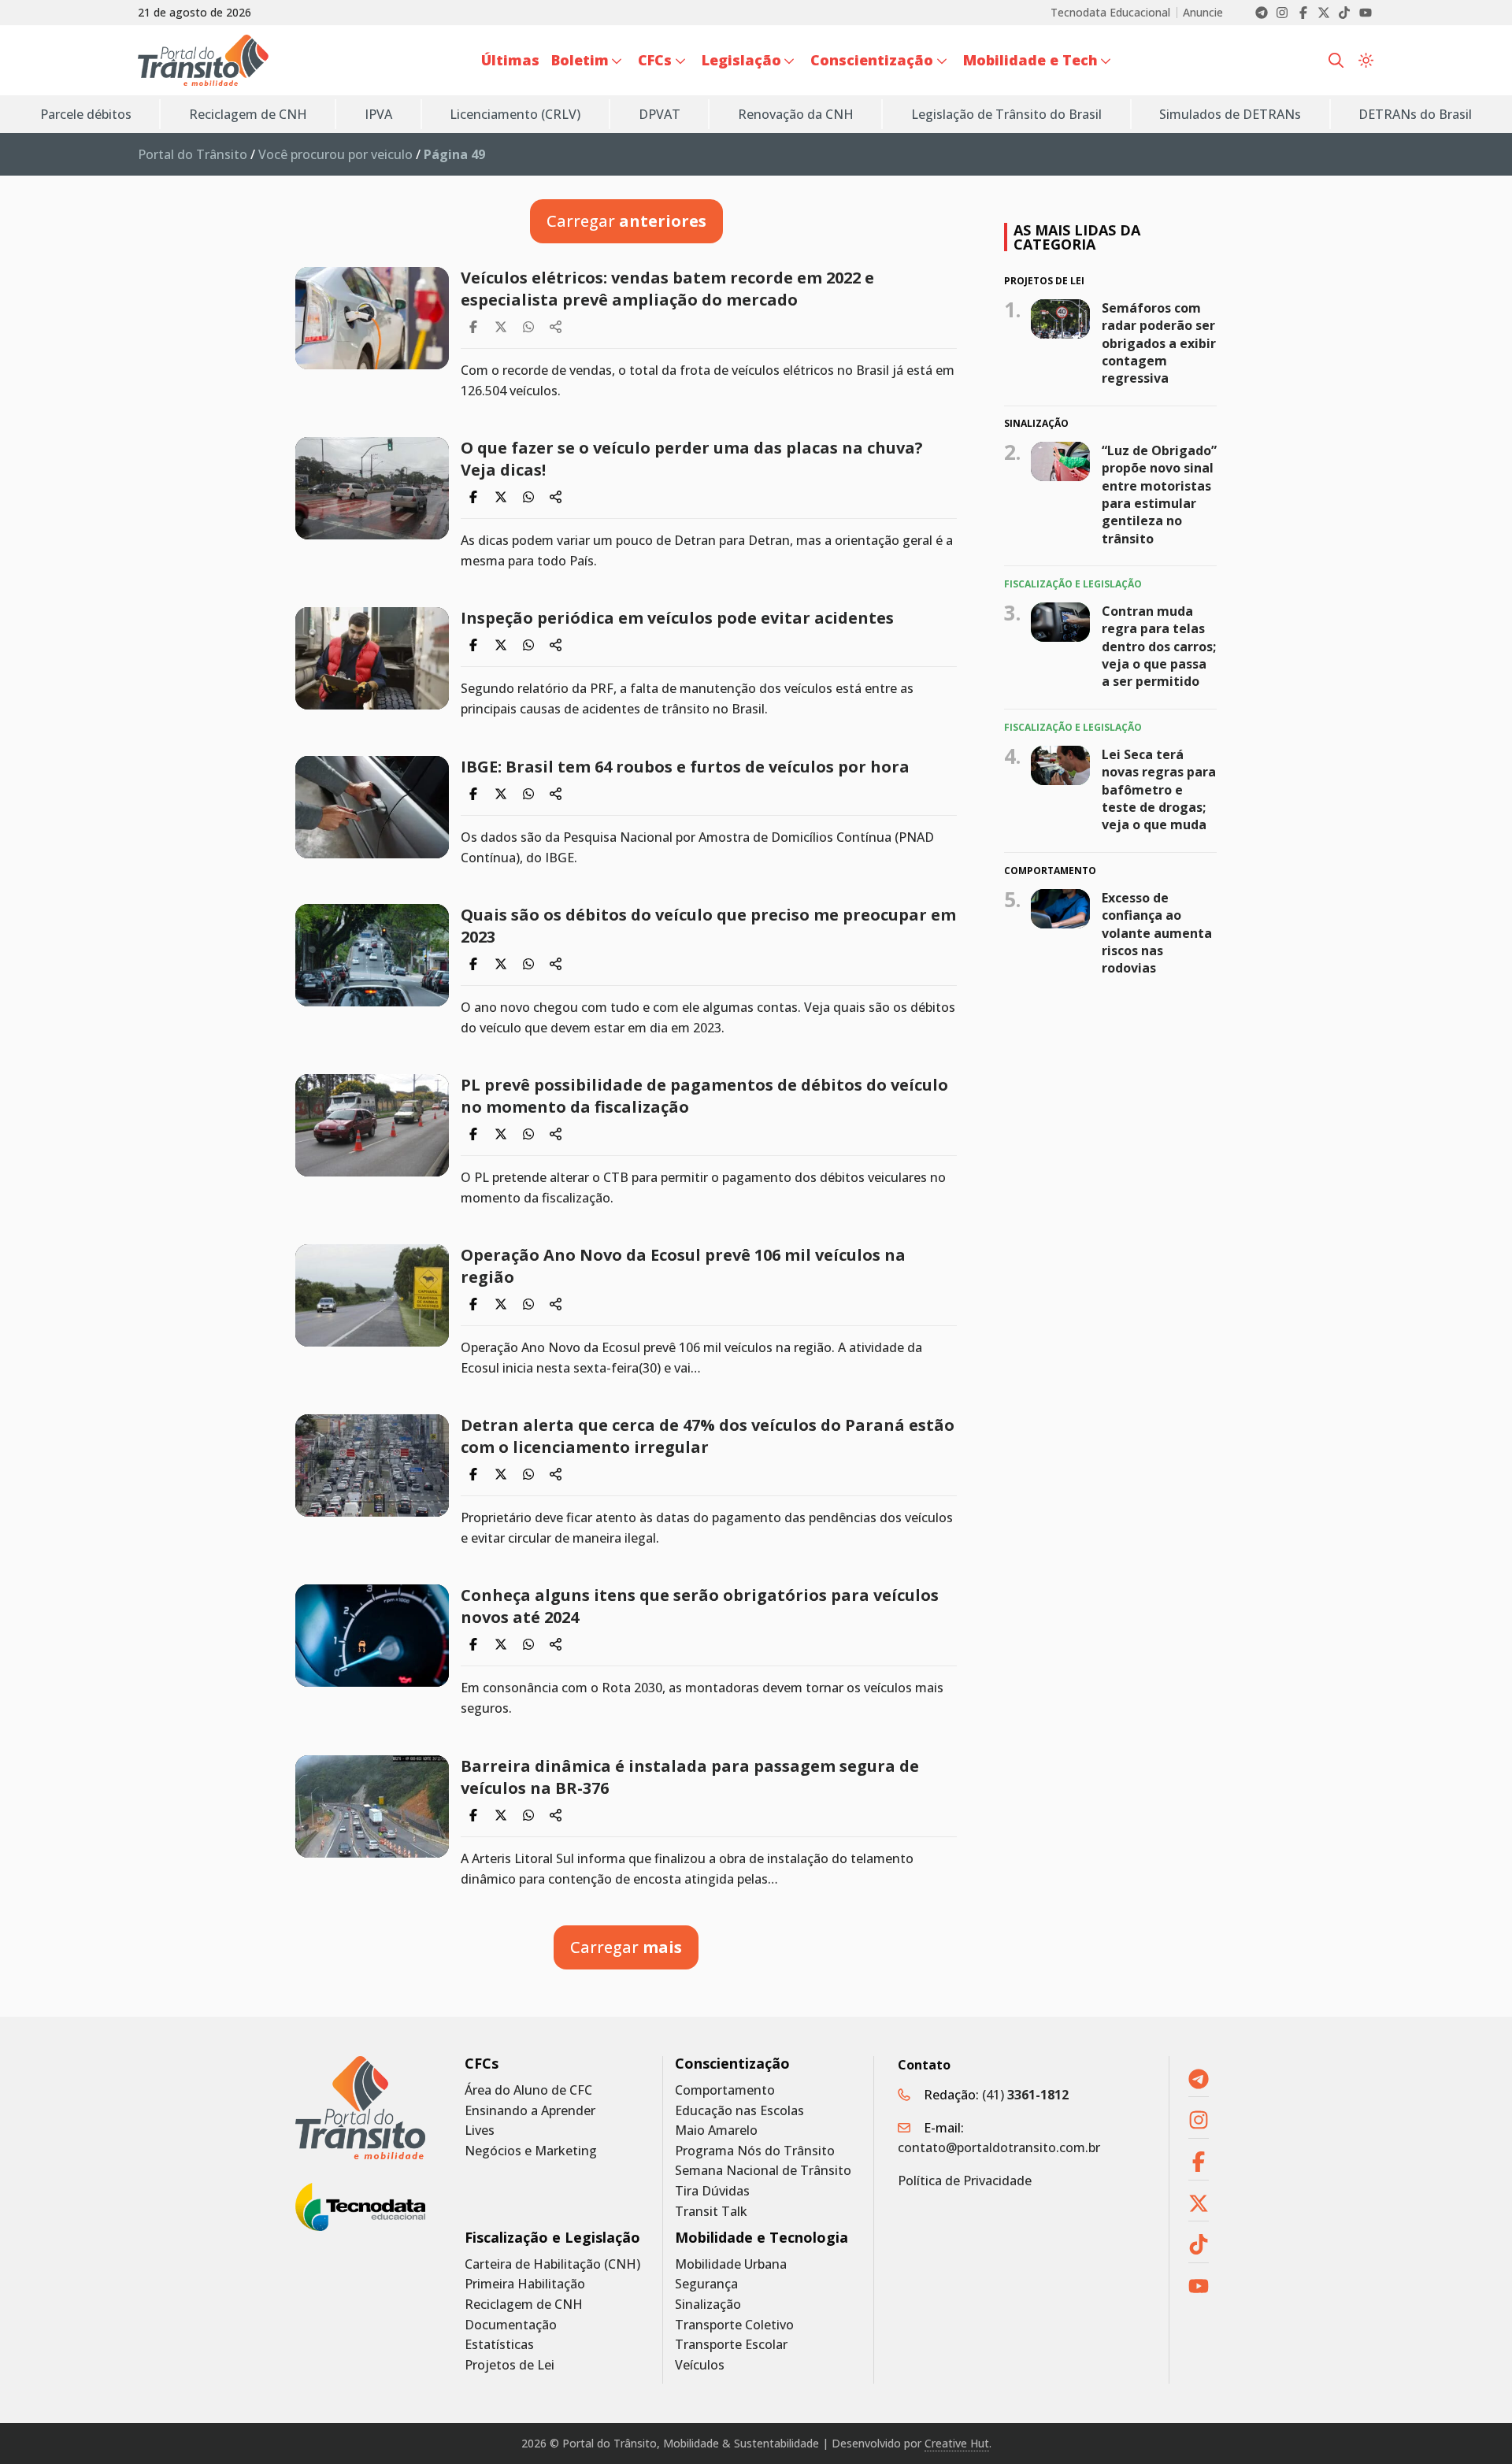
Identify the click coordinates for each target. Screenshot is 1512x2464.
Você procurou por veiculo (335, 154)
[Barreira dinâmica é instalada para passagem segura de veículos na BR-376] (372, 1806)
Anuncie (1203, 13)
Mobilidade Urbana (731, 2264)
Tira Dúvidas (712, 2191)
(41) (1025, 2095)
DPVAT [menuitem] (660, 114)
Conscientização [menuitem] (872, 60)
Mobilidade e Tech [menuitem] (1030, 60)
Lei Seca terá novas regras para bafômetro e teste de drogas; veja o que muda (1159, 790)
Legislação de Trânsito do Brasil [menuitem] (1006, 114)
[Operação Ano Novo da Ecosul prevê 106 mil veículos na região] (372, 1295)
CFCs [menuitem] (655, 60)
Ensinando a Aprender (530, 2111)
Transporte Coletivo (734, 2325)
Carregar (626, 221)
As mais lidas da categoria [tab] (1077, 237)
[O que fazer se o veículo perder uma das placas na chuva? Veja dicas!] (372, 488)
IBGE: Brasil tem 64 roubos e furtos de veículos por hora (685, 767)
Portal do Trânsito (193, 154)
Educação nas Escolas (739, 2111)
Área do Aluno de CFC (528, 2090)
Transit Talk (711, 2212)
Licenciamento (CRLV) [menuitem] (515, 114)
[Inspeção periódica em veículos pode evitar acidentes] (372, 658)
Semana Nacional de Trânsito (763, 2171)
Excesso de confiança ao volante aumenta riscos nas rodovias (1157, 933)
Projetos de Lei (510, 2365)
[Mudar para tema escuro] (1366, 61)
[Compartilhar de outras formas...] (556, 327)
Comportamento (725, 2090)
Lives (480, 2131)
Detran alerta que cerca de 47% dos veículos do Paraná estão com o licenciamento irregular (708, 1436)
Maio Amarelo (716, 2131)
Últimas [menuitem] (510, 60)
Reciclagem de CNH (524, 2305)
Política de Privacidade (965, 2181)
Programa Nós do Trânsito (755, 2151)
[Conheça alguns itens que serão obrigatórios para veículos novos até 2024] (372, 1636)
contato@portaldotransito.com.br (999, 2147)
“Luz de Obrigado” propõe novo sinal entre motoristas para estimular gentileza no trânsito (1159, 495)
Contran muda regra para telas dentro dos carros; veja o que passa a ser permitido (1159, 647)
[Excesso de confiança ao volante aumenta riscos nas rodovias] (1060, 909)
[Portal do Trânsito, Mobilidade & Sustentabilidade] (360, 2108)
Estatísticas (499, 2345)
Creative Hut (957, 2443)
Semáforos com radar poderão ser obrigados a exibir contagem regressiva (1159, 343)
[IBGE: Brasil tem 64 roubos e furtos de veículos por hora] (372, 807)
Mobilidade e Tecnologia (762, 2238)
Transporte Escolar (731, 2345)
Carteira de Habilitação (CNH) (552, 2264)
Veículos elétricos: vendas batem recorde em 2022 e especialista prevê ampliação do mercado (667, 289)
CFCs (482, 2064)
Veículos (700, 2365)
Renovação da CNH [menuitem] (796, 114)
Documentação (511, 2325)
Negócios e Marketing (531, 2151)
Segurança (706, 2284)
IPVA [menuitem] (378, 114)
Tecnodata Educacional (1110, 13)
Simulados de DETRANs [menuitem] (1230, 114)
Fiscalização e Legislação (552, 2238)
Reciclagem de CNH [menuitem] (248, 114)
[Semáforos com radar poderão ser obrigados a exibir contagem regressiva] (1060, 318)
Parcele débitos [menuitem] (86, 114)
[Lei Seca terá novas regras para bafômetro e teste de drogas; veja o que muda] (1060, 765)
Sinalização (708, 2305)
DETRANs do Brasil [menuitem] (1415, 114)
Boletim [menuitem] (580, 60)
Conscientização (732, 2064)
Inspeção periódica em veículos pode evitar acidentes (677, 618)
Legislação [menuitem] (741, 60)
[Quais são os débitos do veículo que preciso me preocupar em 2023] (372, 955)
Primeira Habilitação (525, 2284)
